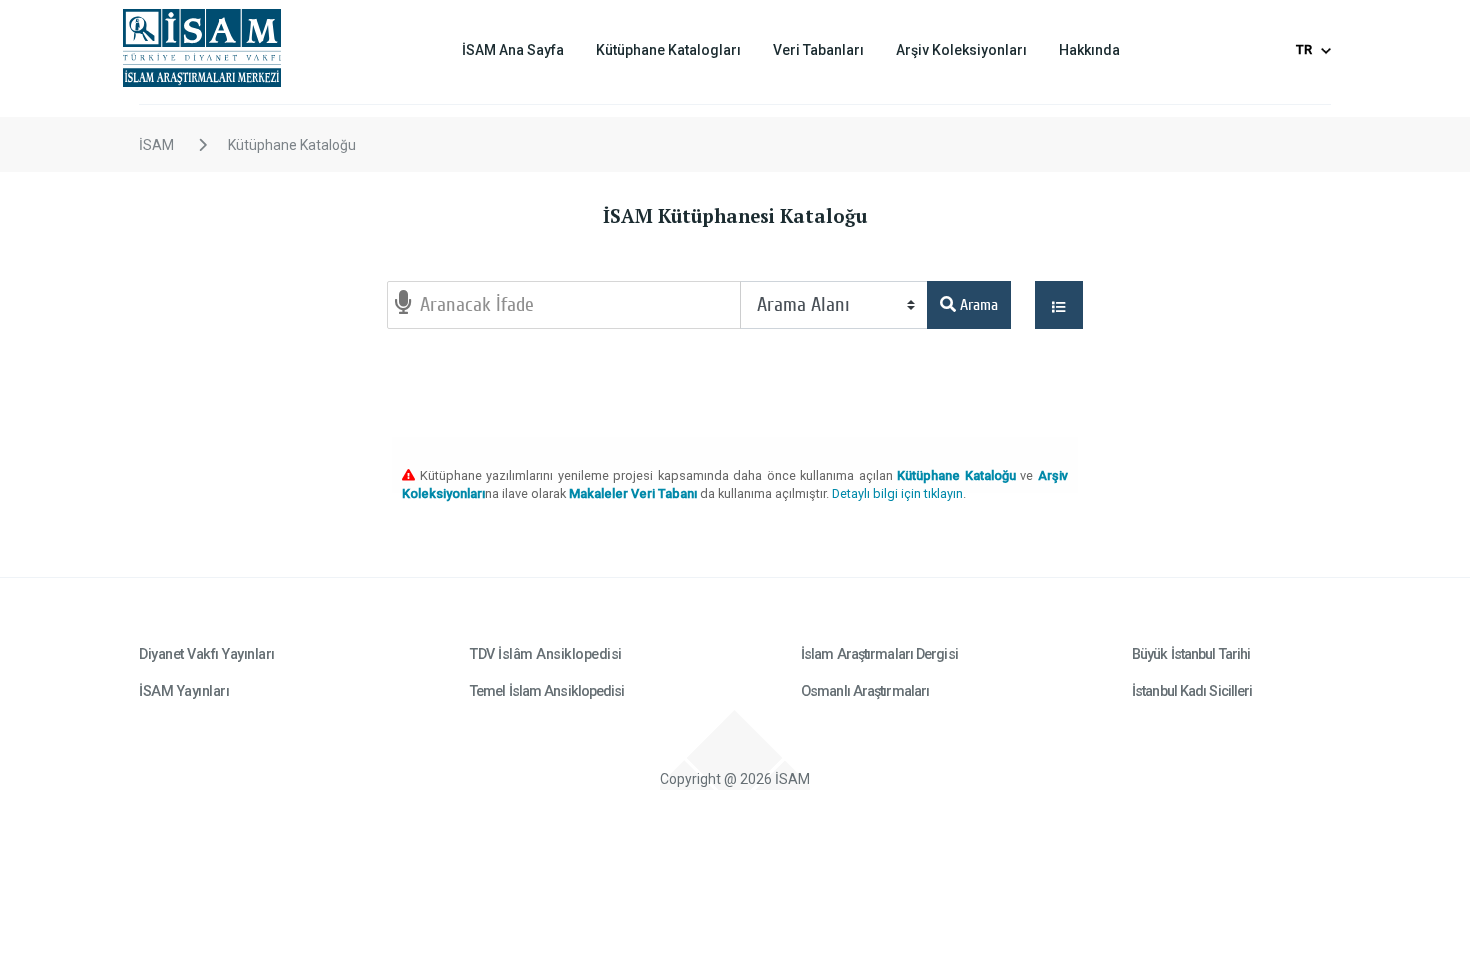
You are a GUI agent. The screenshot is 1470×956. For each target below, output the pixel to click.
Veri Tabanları (818, 50)
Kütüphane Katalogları (668, 50)
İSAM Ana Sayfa (513, 50)
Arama (977, 305)
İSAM (156, 145)
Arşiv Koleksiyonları (961, 50)
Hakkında (1089, 50)
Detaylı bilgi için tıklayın (897, 493)
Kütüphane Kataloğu (292, 145)
